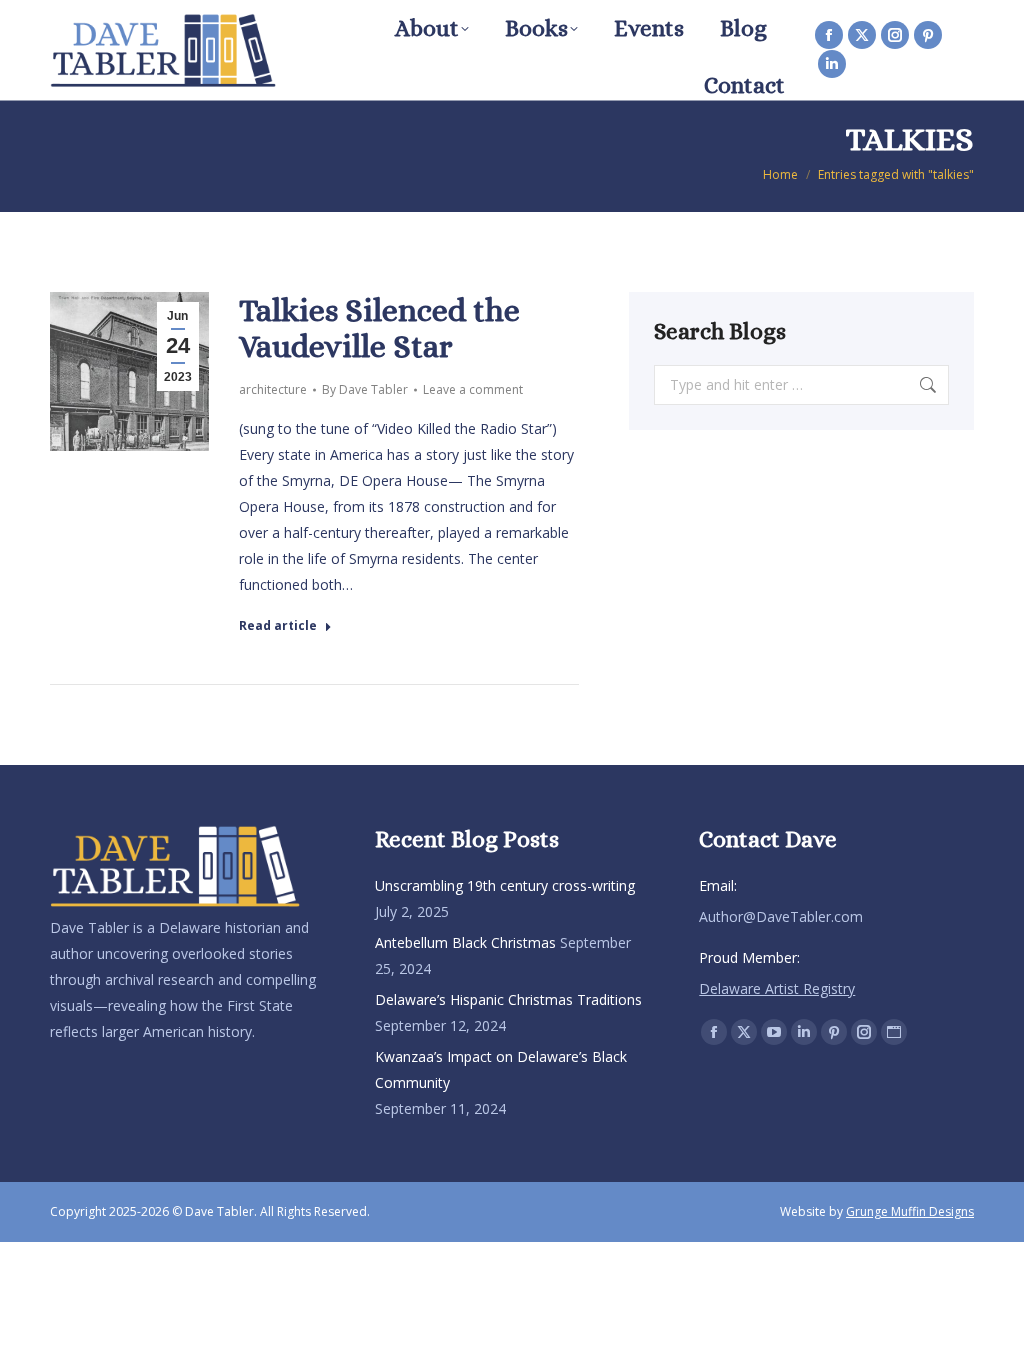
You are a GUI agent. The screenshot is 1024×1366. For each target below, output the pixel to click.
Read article (278, 626)
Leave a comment (473, 389)
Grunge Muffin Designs (910, 1211)
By (365, 389)
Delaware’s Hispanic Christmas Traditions (508, 999)
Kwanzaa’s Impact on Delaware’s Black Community (501, 1069)
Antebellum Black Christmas (465, 942)
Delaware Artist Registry (777, 988)
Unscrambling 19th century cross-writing (505, 885)
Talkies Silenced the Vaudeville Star (379, 328)
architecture (273, 389)
